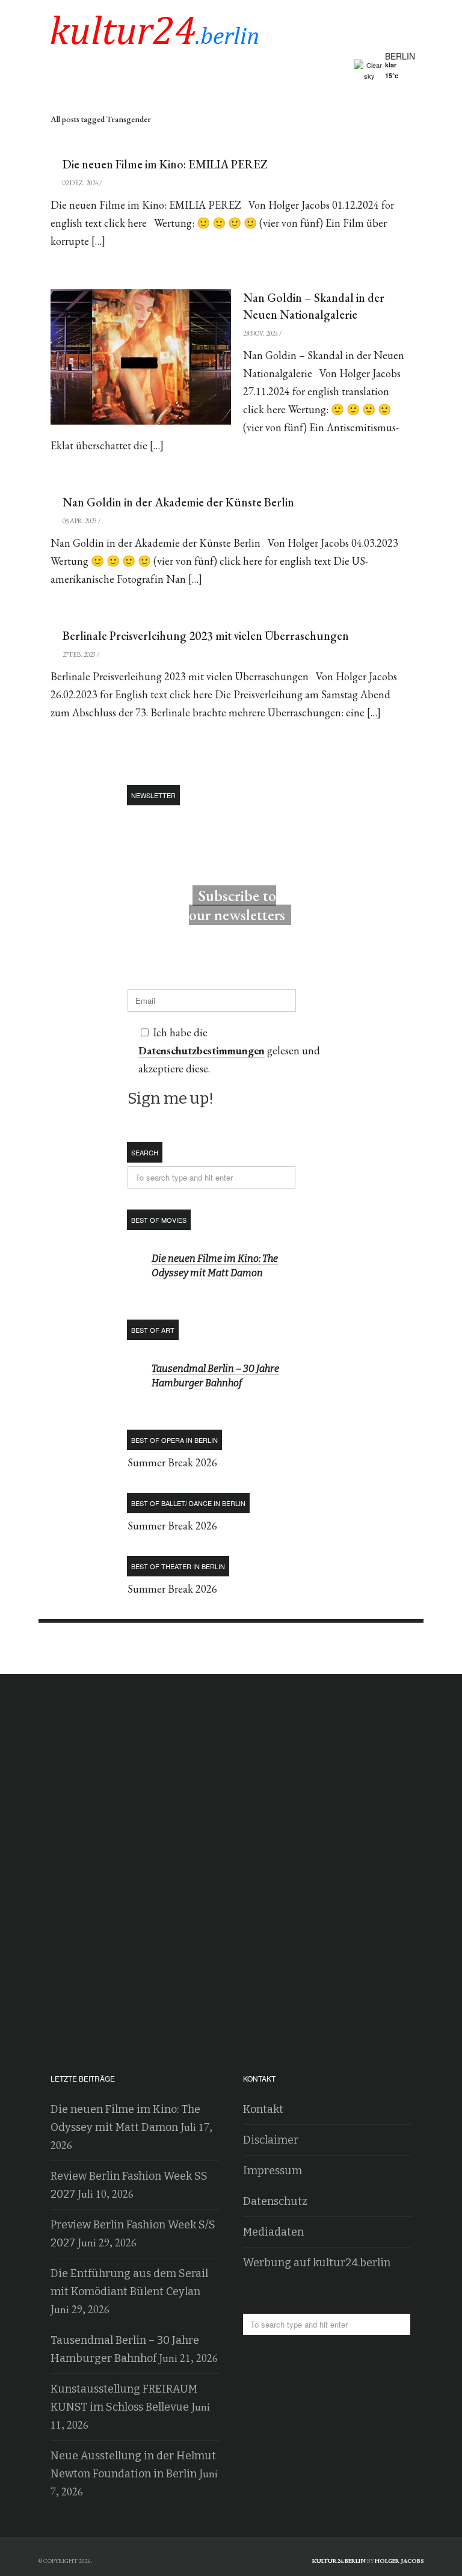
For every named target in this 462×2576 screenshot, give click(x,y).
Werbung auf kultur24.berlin (317, 2263)
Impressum (273, 2171)
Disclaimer (271, 2140)
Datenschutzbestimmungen (202, 1050)
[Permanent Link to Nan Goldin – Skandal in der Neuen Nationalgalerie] (141, 357)
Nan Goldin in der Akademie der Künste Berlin (178, 502)
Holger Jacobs (399, 2561)
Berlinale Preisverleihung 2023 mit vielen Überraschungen (206, 636)
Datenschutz (275, 2201)
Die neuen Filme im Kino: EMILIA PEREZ (165, 164)
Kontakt (263, 2109)
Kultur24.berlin (339, 2561)
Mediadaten (273, 2232)
